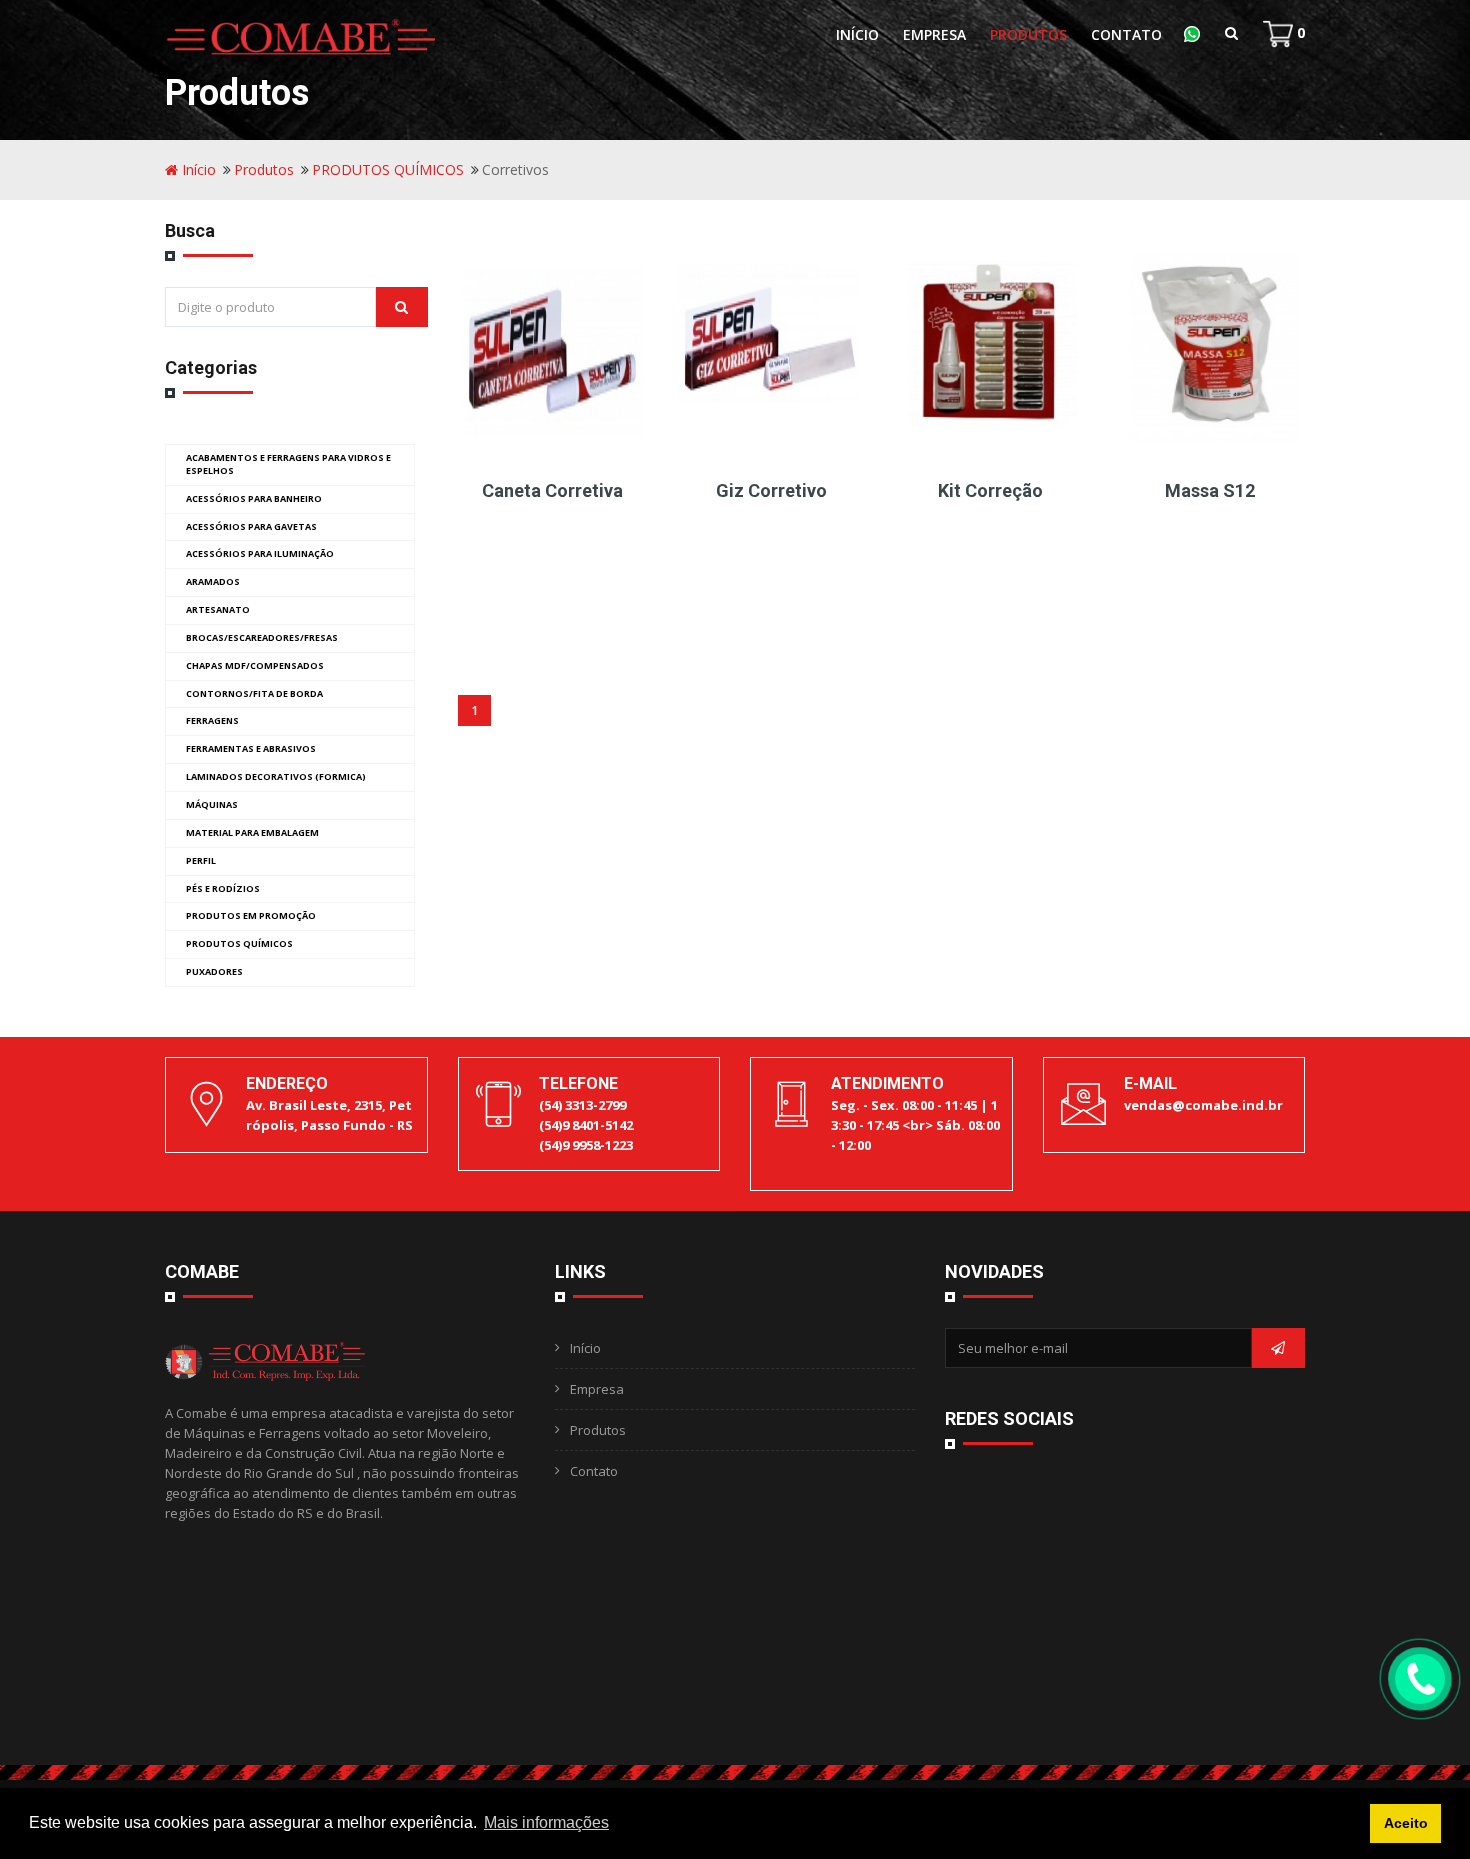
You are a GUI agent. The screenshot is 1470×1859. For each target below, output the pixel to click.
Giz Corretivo (771, 490)
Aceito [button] (1406, 1823)
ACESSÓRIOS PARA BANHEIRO (254, 498)
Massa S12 (1210, 490)
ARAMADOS (213, 581)
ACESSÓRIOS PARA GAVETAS (251, 526)
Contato (1126, 34)
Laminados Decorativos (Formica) (276, 776)
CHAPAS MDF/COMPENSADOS (255, 665)
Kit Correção (990, 490)
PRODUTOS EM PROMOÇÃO (251, 915)
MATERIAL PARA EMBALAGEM (252, 832)
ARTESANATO (218, 609)
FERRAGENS (212, 720)
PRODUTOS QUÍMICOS (388, 169)
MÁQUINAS (212, 804)
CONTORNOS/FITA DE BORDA (254, 693)
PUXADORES (214, 971)
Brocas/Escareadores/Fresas (262, 637)
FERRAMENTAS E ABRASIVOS (251, 748)
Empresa (934, 34)
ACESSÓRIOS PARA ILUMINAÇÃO (260, 553)
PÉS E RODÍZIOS (223, 888)
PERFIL (201, 860)
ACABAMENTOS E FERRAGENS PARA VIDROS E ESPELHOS (288, 464)
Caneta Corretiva (552, 490)
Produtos (1028, 34)
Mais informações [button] (546, 1822)
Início (857, 34)
